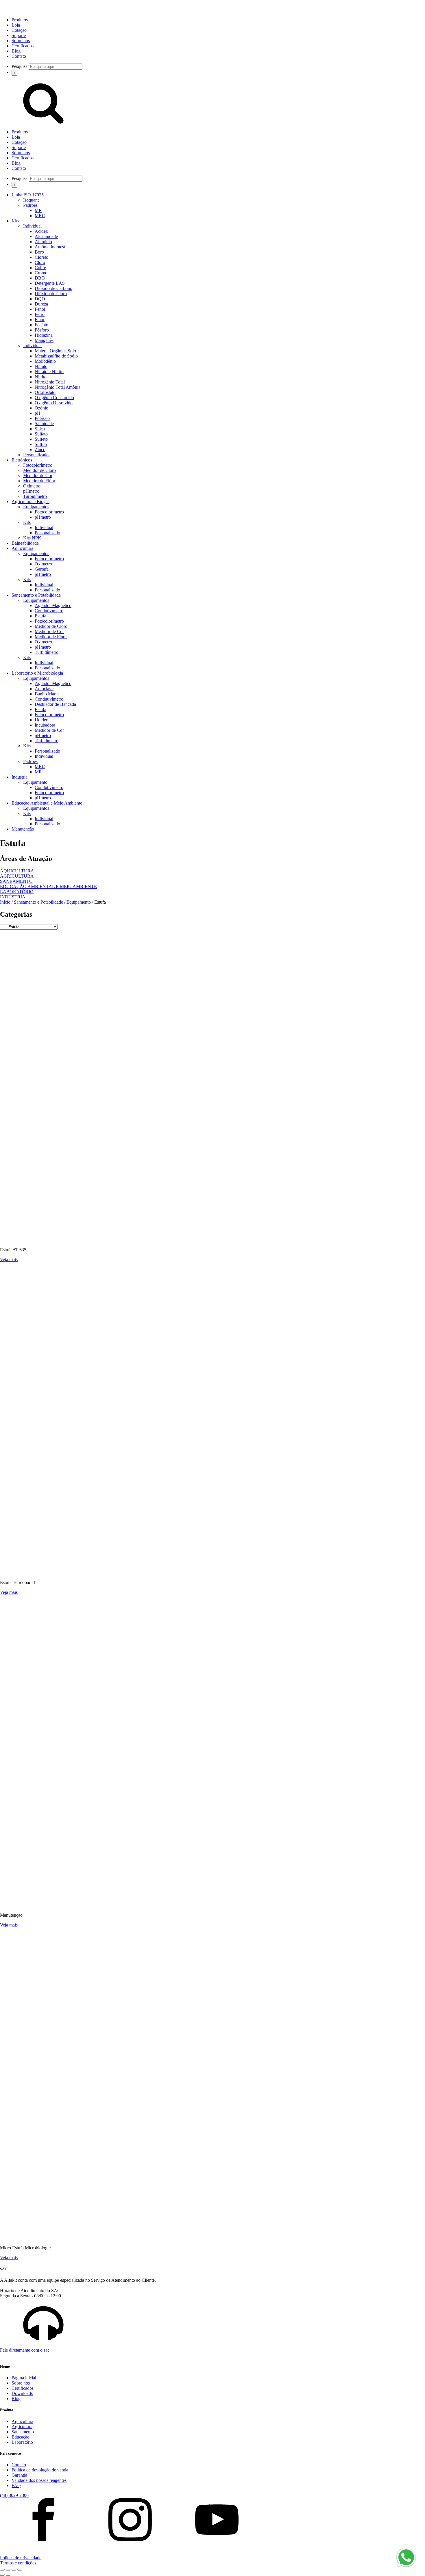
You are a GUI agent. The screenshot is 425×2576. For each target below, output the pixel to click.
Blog (16, 51)
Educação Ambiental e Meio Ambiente (47, 803)
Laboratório (22, 2442)
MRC (40, 216)
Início (5, 902)
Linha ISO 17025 (28, 195)
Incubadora (45, 725)
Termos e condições (18, 2563)
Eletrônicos (22, 460)
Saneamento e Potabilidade (36, 595)
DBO (40, 278)
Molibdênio (45, 361)
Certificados (23, 46)
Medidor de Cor (38, 475)
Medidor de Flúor (39, 481)
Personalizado (47, 533)
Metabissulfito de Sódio (56, 356)
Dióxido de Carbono (53, 288)
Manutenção (23, 829)
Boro (39, 252)
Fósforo (42, 330)
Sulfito (41, 444)
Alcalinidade (46, 236)
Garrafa (42, 569)
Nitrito (41, 377)
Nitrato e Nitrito (49, 372)
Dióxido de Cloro (51, 294)
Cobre (40, 268)
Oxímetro (32, 486)
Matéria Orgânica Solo (55, 351)
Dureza (41, 304)
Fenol (40, 309)
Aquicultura (22, 548)
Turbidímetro (35, 496)
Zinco (40, 450)
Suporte (19, 35)
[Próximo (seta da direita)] (8, 2575)
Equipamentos (36, 507)
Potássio (42, 418)
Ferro (40, 314)
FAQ (16, 2485)
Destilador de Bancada (55, 704)
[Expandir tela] (8, 2570)
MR (38, 210)
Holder (41, 720)
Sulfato (41, 434)
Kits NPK (32, 538)
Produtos (20, 20)
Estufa (40, 616)
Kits (15, 221)
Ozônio (41, 408)
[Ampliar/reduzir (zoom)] (2, 2570)
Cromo (41, 273)
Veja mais (9, 1260)
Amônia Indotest (50, 247)
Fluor (40, 320)
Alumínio (43, 242)
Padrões (30, 205)
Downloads (22, 2393)
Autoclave (44, 689)
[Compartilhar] (14, 2570)
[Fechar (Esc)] (20, 2570)
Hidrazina (44, 335)
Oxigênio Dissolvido (54, 403)
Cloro (40, 262)
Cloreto (41, 257)
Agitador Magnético (53, 605)
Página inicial (24, 2378)
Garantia (19, 2475)
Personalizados (37, 455)
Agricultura (22, 2427)
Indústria (20, 777)
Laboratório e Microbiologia (37, 673)
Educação (21, 2437)
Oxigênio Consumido (54, 398)
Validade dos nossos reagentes (39, 2480)
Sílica (40, 429)
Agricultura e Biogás (31, 501)
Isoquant (31, 200)
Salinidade (44, 424)
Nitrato (41, 366)
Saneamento (23, 2432)
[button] (212, 2328)
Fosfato (41, 325)
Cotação (19, 30)
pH (38, 413)
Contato (19, 56)
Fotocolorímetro (38, 465)
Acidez (41, 231)
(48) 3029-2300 (14, 2495)
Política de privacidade (21, 2558)
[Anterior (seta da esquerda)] (2, 2575)
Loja (16, 25)
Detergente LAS (50, 283)
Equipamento (35, 782)
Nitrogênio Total (50, 382)
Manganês (44, 340)
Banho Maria (47, 694)
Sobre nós (21, 41)
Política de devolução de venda (40, 2470)
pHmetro (31, 491)
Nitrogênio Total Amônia (58, 387)
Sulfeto (41, 439)
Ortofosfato (45, 392)
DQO (40, 299)
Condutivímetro (49, 611)
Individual (32, 226)
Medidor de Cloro (39, 470)
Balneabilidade (25, 543)
